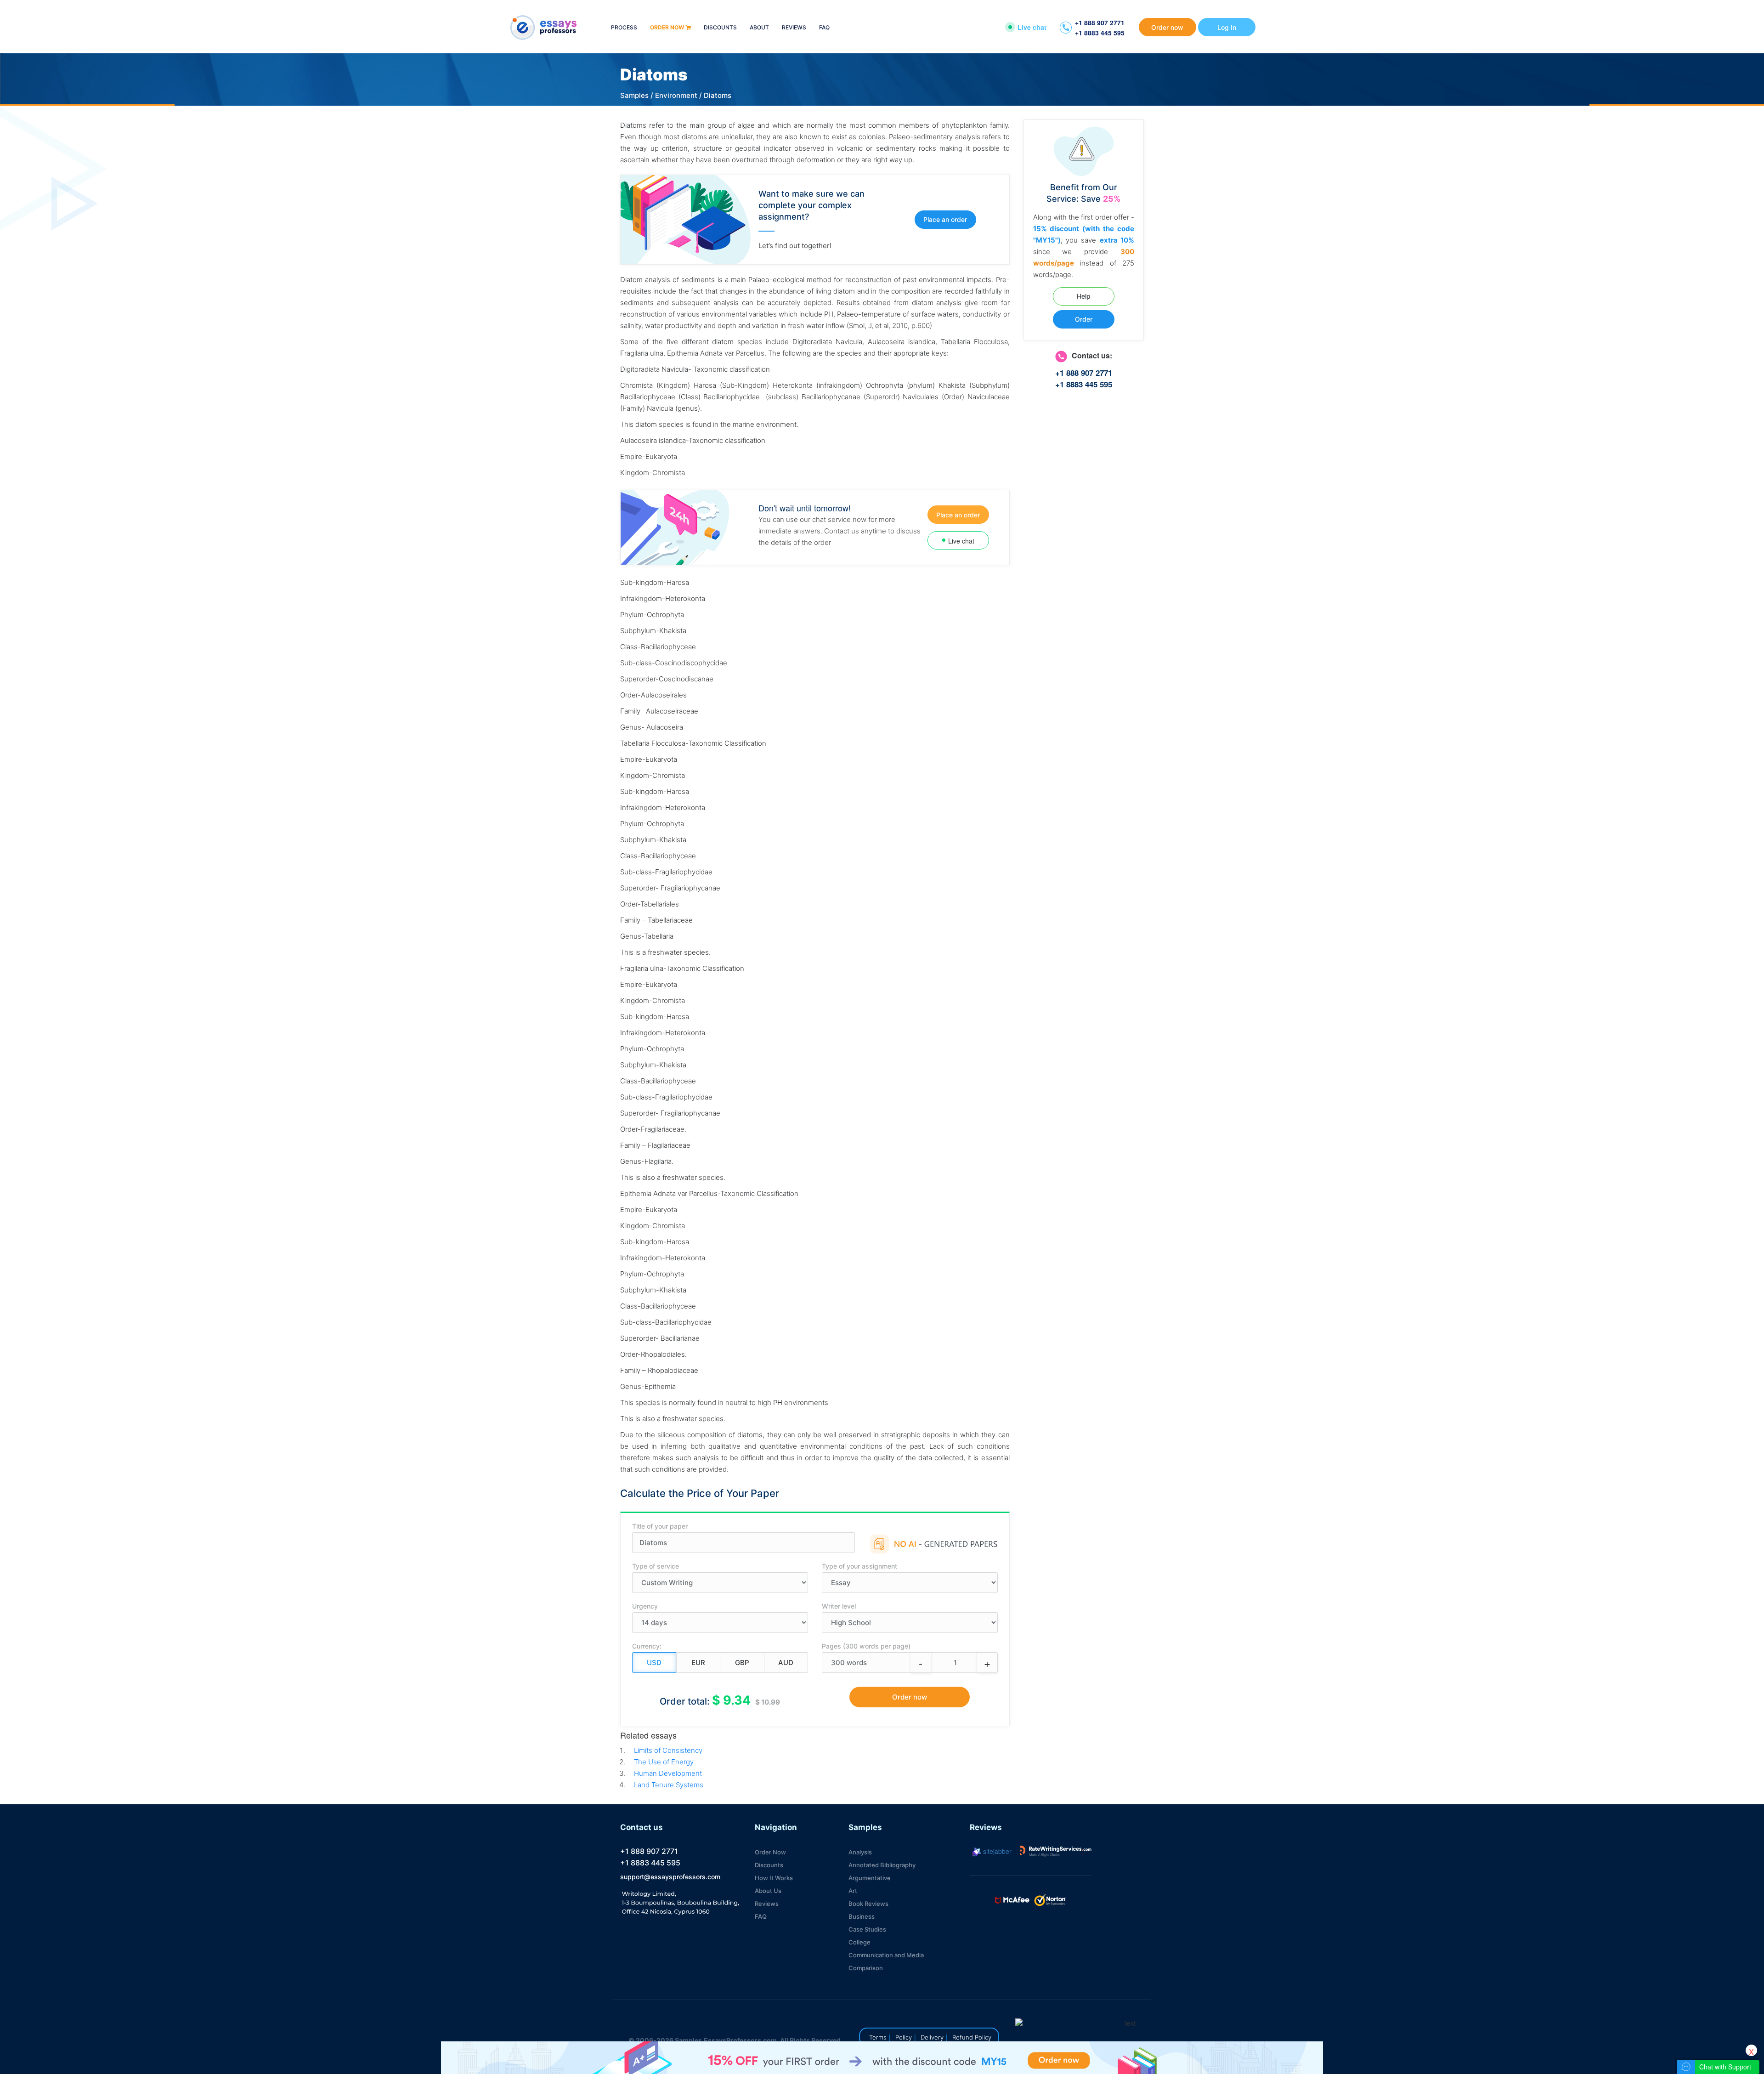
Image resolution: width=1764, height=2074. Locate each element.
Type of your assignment (859, 1566)
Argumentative (870, 1878)
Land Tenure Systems (669, 1785)
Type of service (656, 1566)
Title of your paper (660, 1526)
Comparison (866, 1968)
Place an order (945, 219)
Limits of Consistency (668, 1750)
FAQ (824, 28)
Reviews (794, 28)
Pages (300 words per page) (866, 1646)
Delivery (932, 2037)
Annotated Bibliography (882, 1865)
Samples (634, 95)
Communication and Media (886, 1955)
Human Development (668, 1773)
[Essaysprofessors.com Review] (1056, 1851)
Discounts (720, 28)
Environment (676, 95)
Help (1084, 296)
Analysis (860, 1852)
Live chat (1032, 27)
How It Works (774, 1878)
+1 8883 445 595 (1100, 33)
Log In (1227, 27)
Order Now (770, 1852)
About (759, 28)
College (859, 1942)
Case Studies (867, 1929)
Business (862, 1916)
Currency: (647, 1646)
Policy (904, 2037)
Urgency (645, 1606)
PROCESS (624, 28)
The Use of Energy (664, 1762)
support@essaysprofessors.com (670, 1877)
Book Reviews (868, 1904)
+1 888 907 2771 (1100, 23)
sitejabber (996, 1851)
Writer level (839, 1606)
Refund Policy (972, 2037)
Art (853, 1891)
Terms (878, 2037)
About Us (768, 1891)
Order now (667, 28)
